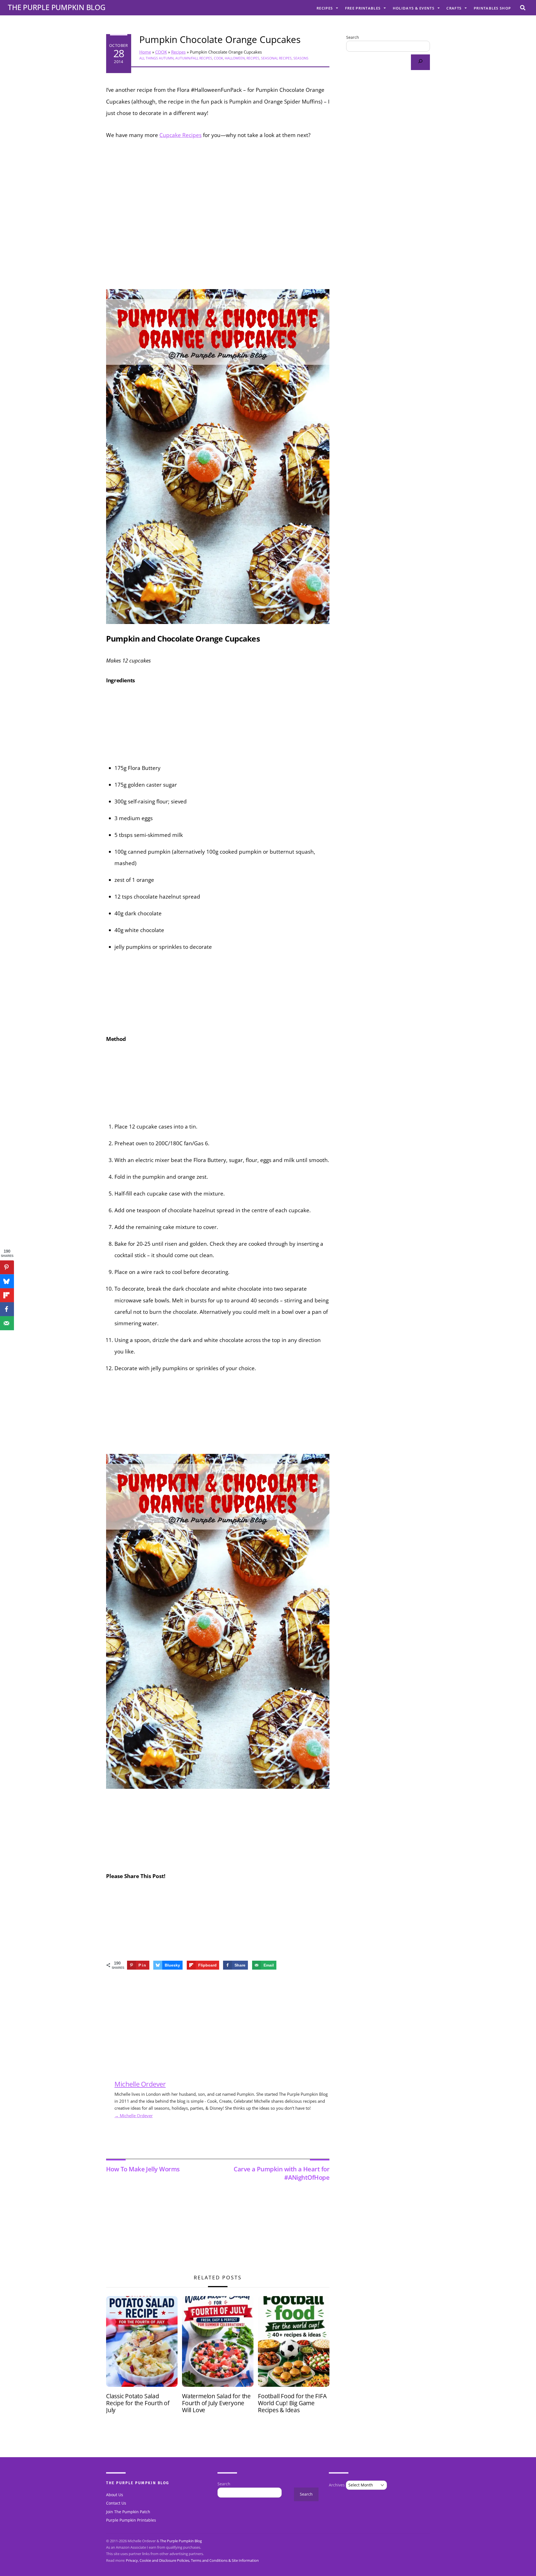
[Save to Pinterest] (7, 1267)
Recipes (325, 8)
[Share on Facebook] (7, 1309)
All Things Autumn (156, 58)
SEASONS (301, 58)
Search (353, 37)
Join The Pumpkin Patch (128, 2512)
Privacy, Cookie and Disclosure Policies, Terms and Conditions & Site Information (192, 2560)
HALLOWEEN (235, 58)
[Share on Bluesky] (7, 1281)
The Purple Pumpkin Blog (181, 2541)
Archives (337, 2485)
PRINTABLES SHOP (492, 8)
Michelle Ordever (140, 2084)
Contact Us (116, 2503)
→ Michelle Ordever (134, 2116)
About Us (115, 2495)
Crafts (454, 8)
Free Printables (363, 8)
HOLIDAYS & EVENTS (414, 8)
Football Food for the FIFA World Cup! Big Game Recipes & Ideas (292, 2403)
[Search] (420, 62)
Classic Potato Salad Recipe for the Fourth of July (138, 2403)
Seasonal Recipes (276, 58)
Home (145, 52)
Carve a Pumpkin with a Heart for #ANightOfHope (282, 2173)
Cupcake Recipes (180, 135)
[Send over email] (7, 1323)
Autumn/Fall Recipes (194, 58)
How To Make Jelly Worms (143, 2169)
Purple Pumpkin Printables (131, 2520)
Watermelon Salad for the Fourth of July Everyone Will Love (216, 2403)
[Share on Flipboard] (7, 1295)
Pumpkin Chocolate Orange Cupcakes (220, 39)
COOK (161, 52)
